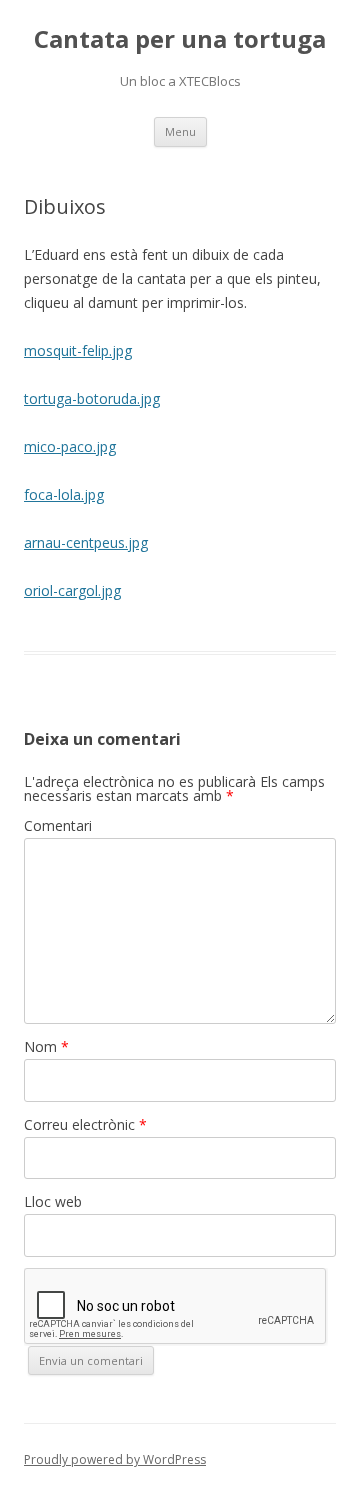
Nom (46, 1046)
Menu (180, 131)
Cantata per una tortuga (180, 39)
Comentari (58, 825)
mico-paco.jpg (70, 446)
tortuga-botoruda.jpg (92, 398)
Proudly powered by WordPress (115, 1459)
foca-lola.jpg (64, 494)
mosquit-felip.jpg (78, 350)
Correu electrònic (85, 1124)
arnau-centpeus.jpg (86, 542)
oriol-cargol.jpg (72, 590)
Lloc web (53, 1201)
